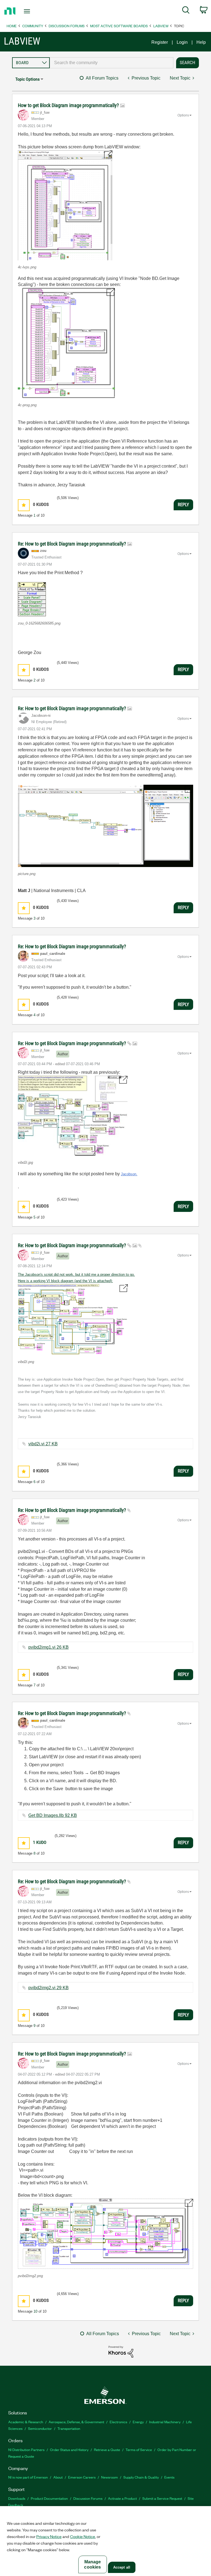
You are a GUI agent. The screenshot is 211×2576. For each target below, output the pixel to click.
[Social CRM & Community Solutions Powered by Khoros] (121, 2351)
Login (182, 42)
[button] (65, 205)
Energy (138, 2422)
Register (160, 42)
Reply (183, 505)
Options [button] (183, 115)
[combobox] (112, 63)
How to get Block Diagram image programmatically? (69, 105)
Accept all (122, 2567)
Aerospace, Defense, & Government (76, 2422)
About (58, 2477)
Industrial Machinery (165, 2422)
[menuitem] (186, 11)
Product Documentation (49, 2498)
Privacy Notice (49, 2536)
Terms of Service (139, 2450)
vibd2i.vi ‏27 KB (43, 1444)
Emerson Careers (82, 2477)
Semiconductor (40, 2428)
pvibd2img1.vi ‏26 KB (48, 1647)
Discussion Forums (67, 26)
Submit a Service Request (162, 2498)
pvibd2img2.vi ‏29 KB (48, 1988)
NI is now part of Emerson (28, 2477)
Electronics (118, 2422)
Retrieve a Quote (107, 2450)
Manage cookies (92, 2564)
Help (201, 42)
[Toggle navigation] (33, 11)
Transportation (69, 2428)
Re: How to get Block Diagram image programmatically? (73, 544)
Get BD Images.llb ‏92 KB (53, 1815)
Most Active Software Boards (119, 26)
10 (35, 2311)
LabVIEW (161, 26)
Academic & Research (26, 2422)
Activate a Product (122, 2498)
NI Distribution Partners (26, 2450)
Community (33, 26)
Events (169, 2477)
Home (12, 26)
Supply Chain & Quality (141, 2477)
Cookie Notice (83, 2536)
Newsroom (109, 2477)
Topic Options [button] (27, 79)
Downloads (17, 2498)
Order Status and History (69, 2450)
